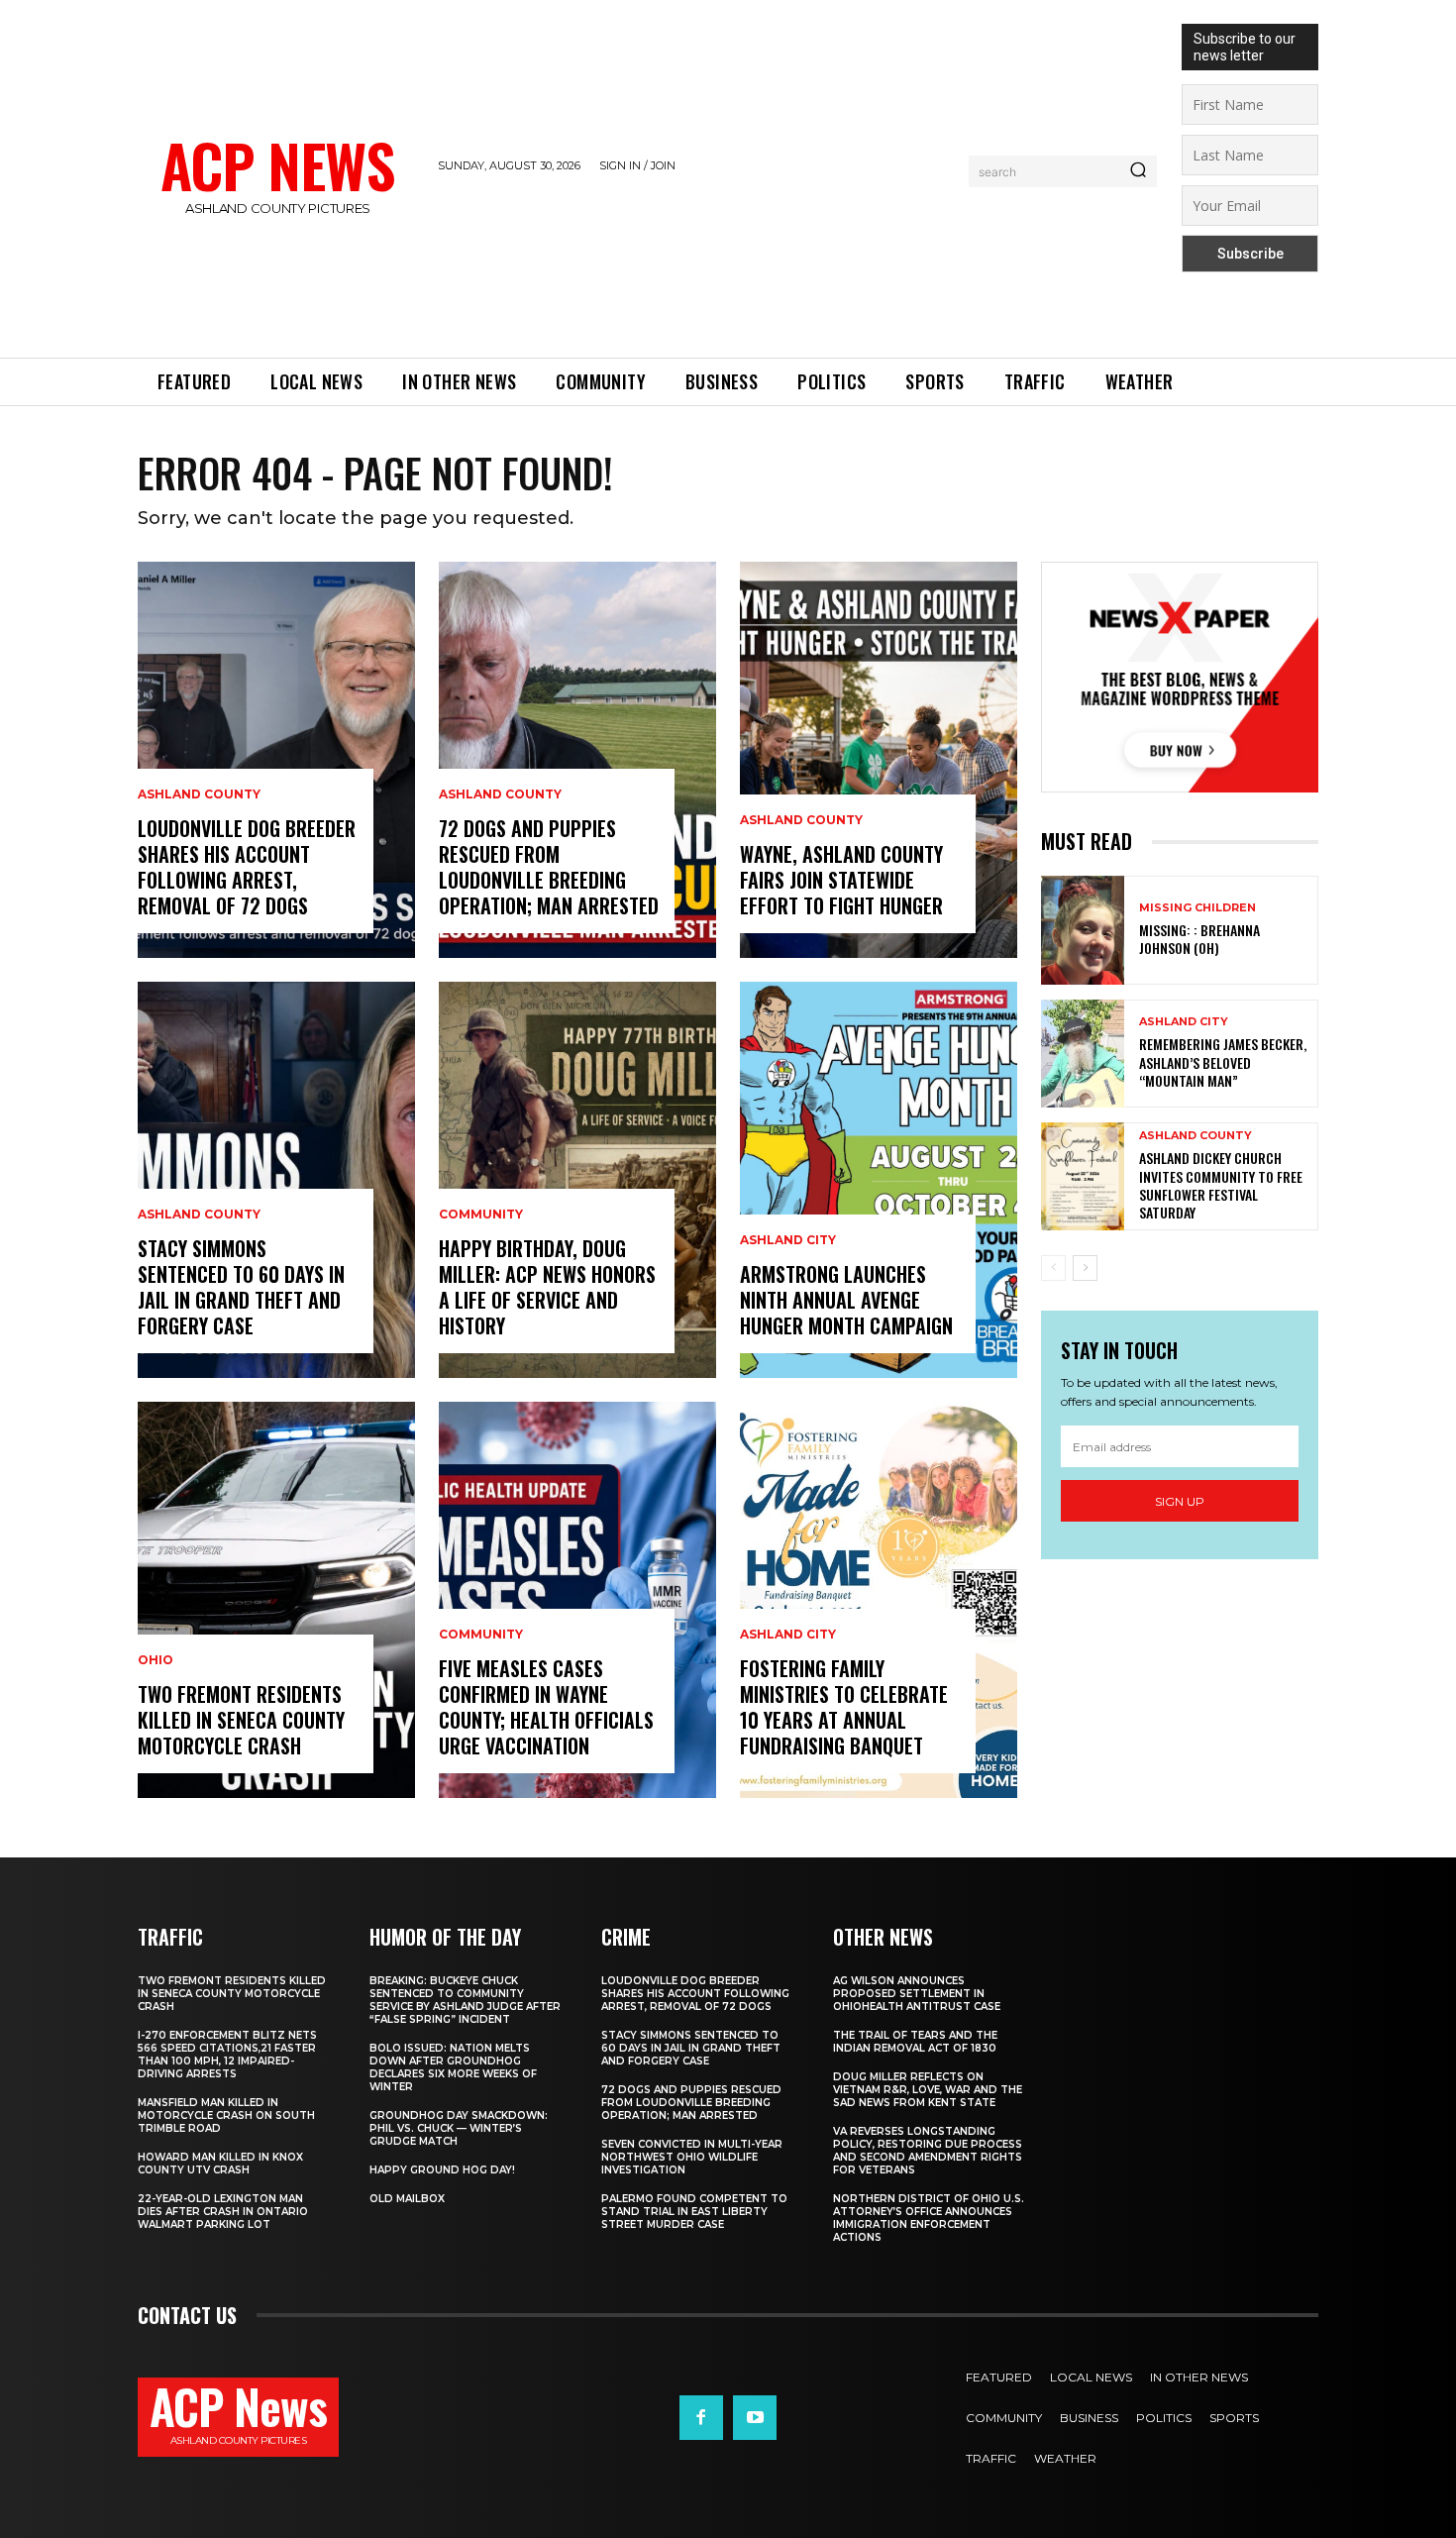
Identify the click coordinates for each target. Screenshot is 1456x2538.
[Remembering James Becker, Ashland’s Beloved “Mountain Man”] (1083, 1054)
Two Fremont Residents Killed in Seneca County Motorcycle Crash (241, 1720)
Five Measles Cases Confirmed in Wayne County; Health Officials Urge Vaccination (546, 1707)
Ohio (156, 1660)
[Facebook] (701, 2417)
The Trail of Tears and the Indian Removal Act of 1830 (915, 2042)
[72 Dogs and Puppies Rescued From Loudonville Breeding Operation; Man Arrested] (577, 760)
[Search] (1138, 171)
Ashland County (199, 794)
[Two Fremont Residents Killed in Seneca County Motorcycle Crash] (276, 1600)
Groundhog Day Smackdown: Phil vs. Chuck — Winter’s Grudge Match (459, 2128)
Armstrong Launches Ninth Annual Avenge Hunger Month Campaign (846, 1300)
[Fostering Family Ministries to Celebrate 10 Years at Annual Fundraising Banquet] (879, 1600)
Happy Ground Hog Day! (442, 2170)
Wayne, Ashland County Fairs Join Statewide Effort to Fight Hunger (841, 880)
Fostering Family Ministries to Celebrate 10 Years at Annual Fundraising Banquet (844, 1707)
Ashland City (788, 1240)
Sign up (1180, 1501)
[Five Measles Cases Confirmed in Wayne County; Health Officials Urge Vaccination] (577, 1600)
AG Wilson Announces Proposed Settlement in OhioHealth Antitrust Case (917, 1994)
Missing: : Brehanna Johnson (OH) (1199, 939)
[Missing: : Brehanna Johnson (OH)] (1083, 930)
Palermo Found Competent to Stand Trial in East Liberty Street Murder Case (694, 2212)
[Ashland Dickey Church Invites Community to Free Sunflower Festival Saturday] (1083, 1176)
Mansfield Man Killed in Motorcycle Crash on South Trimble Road (226, 2115)
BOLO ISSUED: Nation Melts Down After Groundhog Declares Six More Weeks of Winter (453, 2067)
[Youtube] (755, 2417)
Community (481, 1215)
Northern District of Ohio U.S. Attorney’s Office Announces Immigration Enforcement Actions (929, 2218)
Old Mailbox (407, 2199)
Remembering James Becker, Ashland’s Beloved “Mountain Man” (1223, 1061)
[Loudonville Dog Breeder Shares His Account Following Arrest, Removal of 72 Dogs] (276, 760)
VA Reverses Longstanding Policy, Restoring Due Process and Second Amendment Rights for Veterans (928, 2151)
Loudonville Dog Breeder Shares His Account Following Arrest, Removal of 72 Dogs (247, 867)
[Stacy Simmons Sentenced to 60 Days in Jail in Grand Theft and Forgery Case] (276, 1180)
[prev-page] (1053, 1268)
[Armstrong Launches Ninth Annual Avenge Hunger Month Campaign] (879, 1180)
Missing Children (1197, 908)
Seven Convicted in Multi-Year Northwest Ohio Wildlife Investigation (692, 2157)
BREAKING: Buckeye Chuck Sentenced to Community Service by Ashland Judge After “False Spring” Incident (465, 2000)
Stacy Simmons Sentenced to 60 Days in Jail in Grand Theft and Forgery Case (241, 1287)
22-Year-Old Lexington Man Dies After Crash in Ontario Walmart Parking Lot (223, 2212)
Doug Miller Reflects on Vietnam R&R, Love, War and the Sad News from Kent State (928, 2090)
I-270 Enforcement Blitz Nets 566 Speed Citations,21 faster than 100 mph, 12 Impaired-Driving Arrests (227, 2055)
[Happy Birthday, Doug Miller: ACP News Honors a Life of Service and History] (577, 1180)
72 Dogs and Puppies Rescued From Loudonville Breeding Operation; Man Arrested (549, 867)
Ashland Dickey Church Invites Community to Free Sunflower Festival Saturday (1221, 1185)
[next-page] (1085, 1268)
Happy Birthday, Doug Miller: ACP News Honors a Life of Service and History (547, 1287)
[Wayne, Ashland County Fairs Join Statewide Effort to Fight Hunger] (879, 760)
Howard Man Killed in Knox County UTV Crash (220, 2164)
